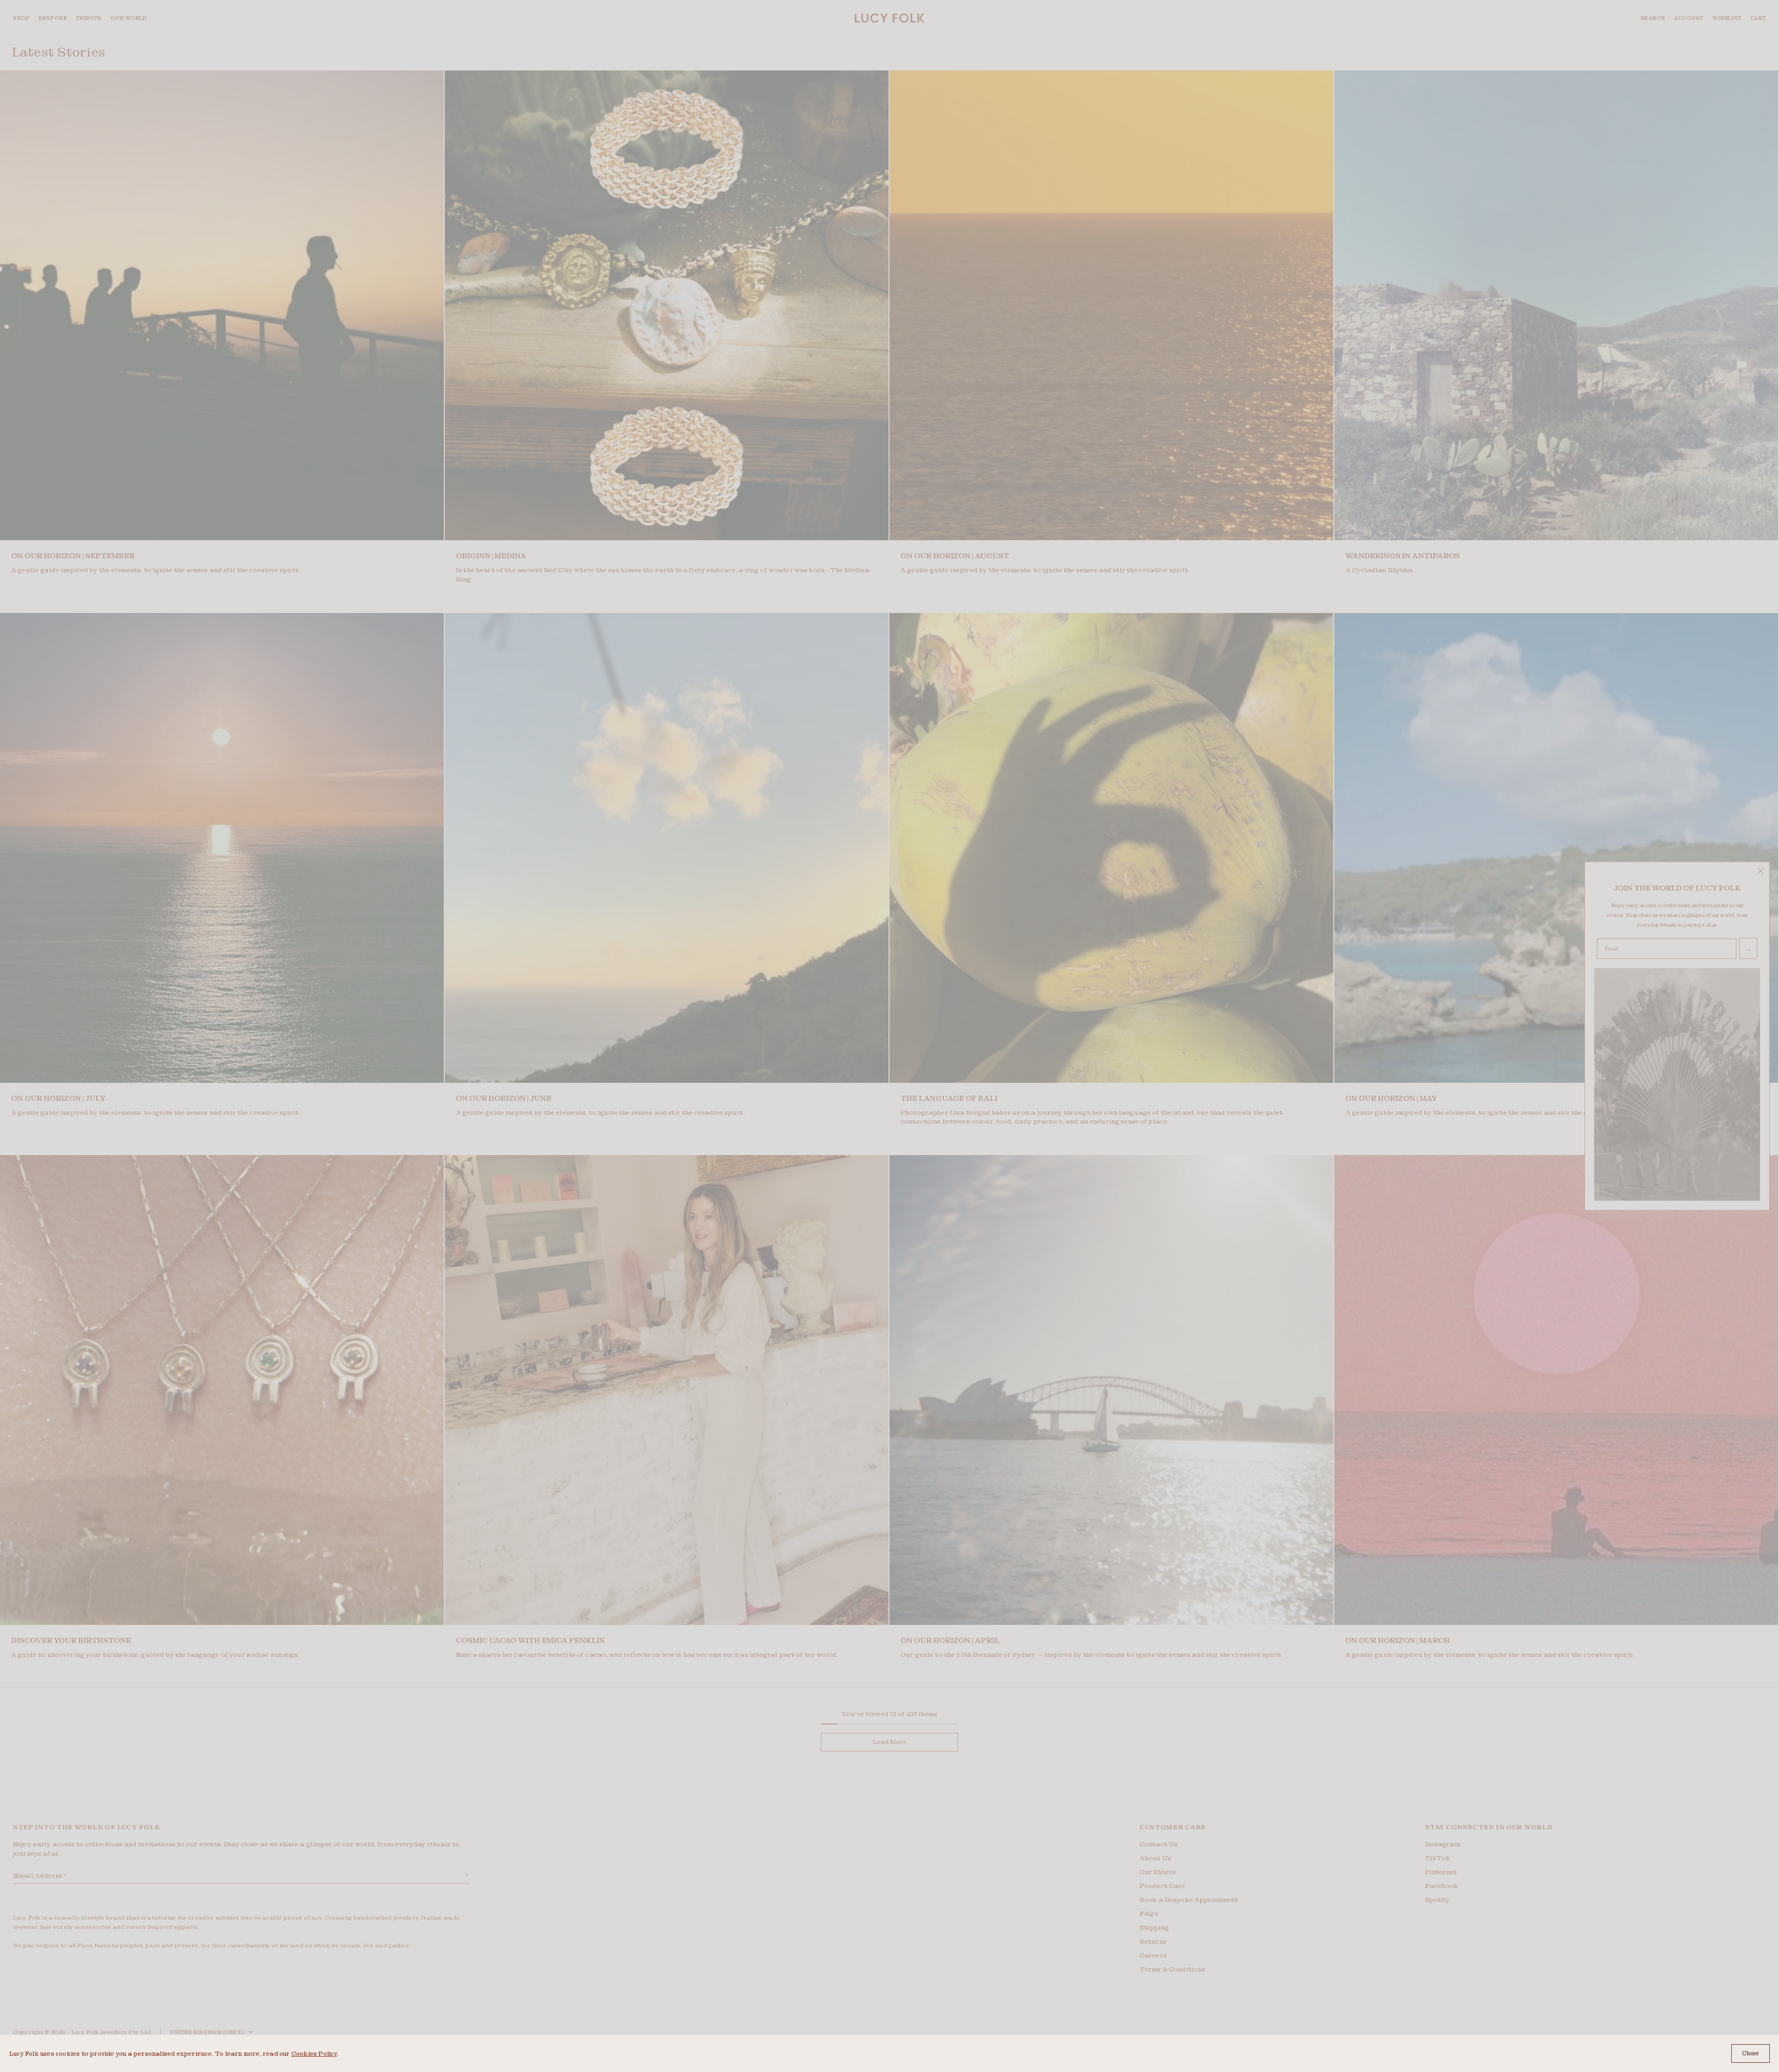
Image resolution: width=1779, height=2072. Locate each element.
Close (1751, 2053)
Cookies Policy (314, 2054)
